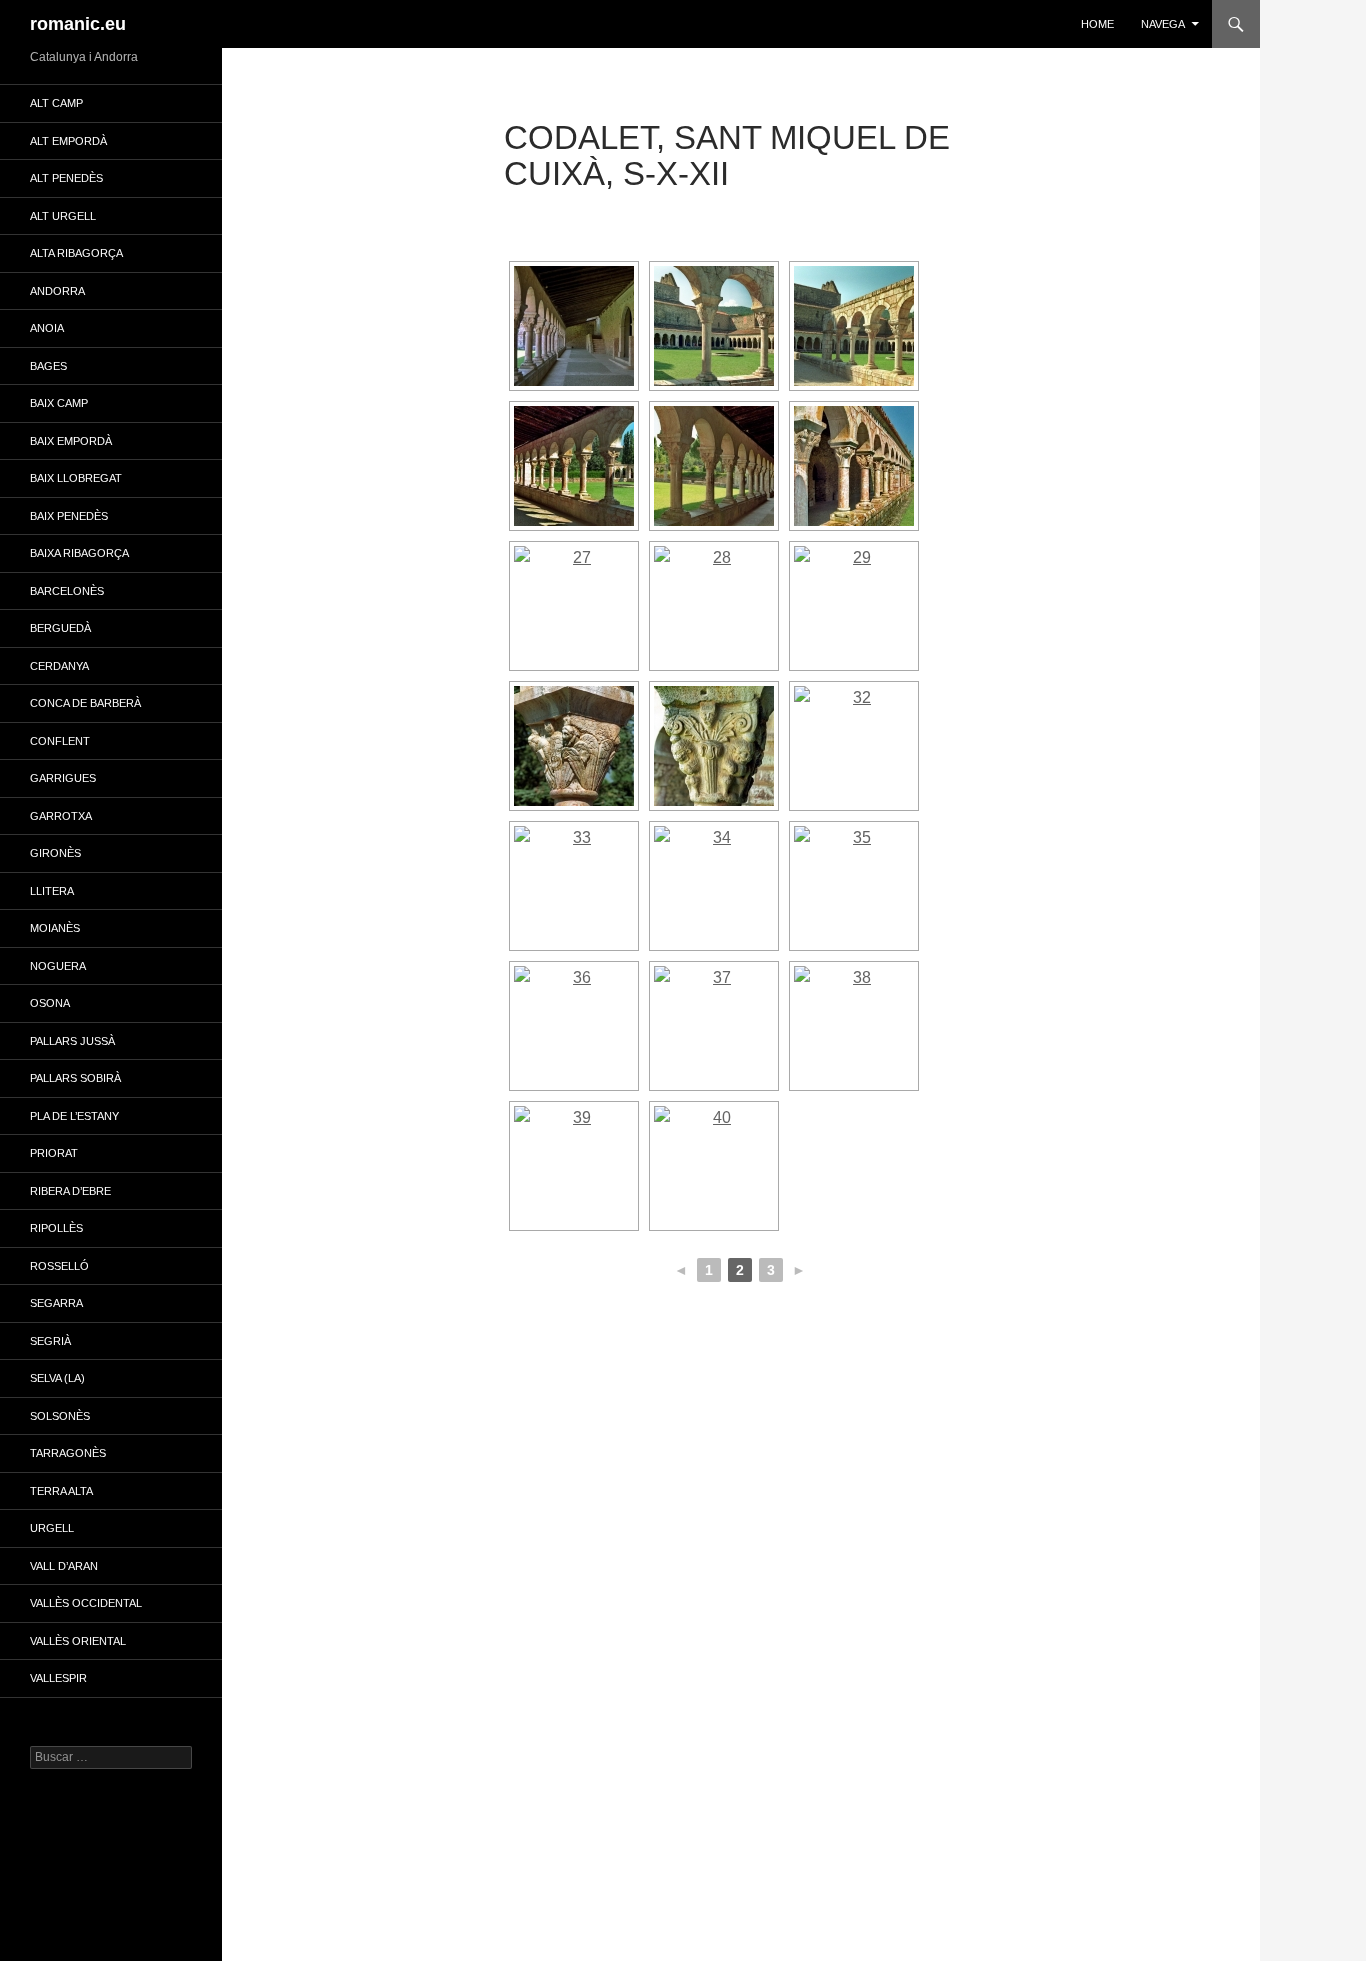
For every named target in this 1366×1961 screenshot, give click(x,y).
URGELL (52, 1528)
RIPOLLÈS (56, 1228)
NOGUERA (58, 966)
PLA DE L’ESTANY (74, 1116)
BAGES (48, 366)
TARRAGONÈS (68, 1453)
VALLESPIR (58, 1678)
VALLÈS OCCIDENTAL (86, 1603)
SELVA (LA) (57, 1378)
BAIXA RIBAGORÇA (79, 553)
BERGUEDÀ (60, 628)
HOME (1097, 24)
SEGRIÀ (50, 1341)
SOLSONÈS (60, 1416)
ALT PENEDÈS (66, 178)
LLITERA (52, 891)
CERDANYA (59, 666)
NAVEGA (1163, 24)
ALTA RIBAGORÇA (76, 253)
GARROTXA (61, 816)
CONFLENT (60, 741)
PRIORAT (54, 1153)
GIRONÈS (55, 853)
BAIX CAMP (59, 403)
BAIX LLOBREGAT (76, 478)
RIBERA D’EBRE (70, 1191)
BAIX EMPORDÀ (71, 441)
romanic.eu (78, 24)
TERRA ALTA (61, 1491)
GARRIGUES (63, 778)
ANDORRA (57, 291)
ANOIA (47, 328)
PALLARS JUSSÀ (72, 1041)
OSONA (50, 1003)
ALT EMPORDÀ (68, 141)
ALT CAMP (56, 103)
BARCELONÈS (67, 591)
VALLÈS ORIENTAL (78, 1641)
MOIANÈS (55, 928)
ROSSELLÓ (59, 1266)
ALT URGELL (63, 216)
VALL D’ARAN (64, 1566)
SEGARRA (56, 1303)
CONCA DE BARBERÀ (85, 703)
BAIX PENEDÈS (69, 516)
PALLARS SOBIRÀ (75, 1078)
